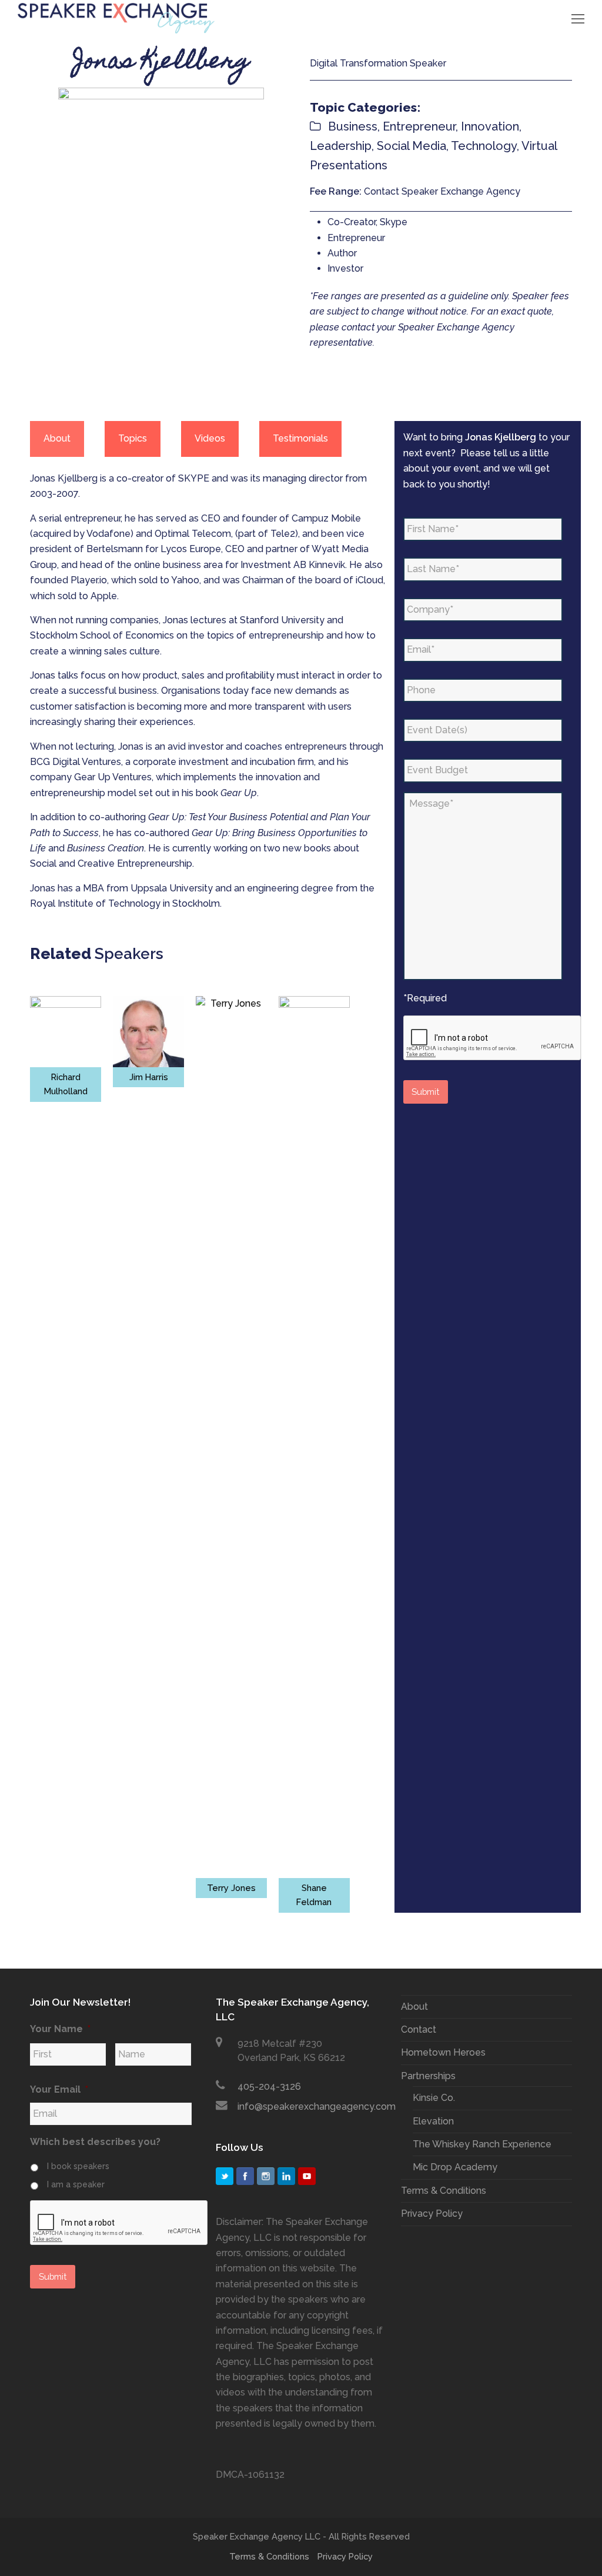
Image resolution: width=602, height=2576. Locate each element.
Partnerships (428, 2076)
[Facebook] (245, 2176)
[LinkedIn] (286, 2176)
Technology (484, 146)
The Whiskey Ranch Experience (482, 2144)
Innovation (490, 126)
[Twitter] (225, 2176)
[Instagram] (266, 2176)
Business (353, 126)
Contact (419, 2029)
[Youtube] (307, 2176)
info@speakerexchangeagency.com (317, 2106)
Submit (425, 1092)
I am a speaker (76, 2184)
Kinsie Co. (434, 2098)
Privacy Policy (432, 2214)
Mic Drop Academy (455, 2167)
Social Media (412, 146)
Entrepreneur (419, 126)
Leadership (341, 146)
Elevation (433, 2121)
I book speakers (78, 2166)
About (414, 2007)
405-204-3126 (269, 2086)
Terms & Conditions (444, 2191)
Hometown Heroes (443, 2052)
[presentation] (493, 1038)
